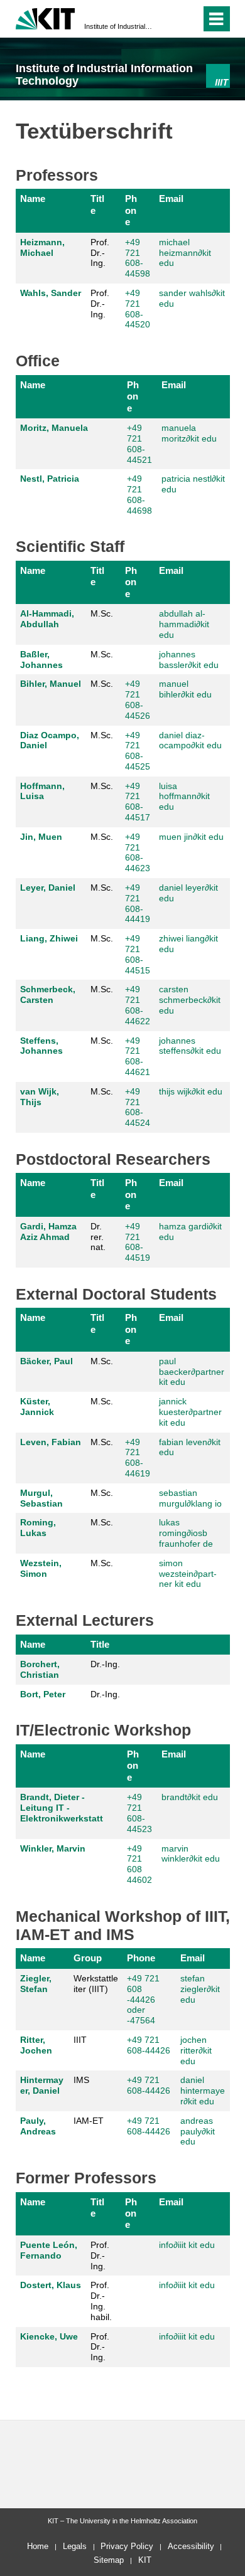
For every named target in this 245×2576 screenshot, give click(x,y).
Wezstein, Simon (41, 1568)
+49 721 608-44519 (138, 1242)
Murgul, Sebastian (41, 1498)
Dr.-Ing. (105, 1664)
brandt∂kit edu (190, 1797)
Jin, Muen (41, 837)
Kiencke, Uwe (49, 2336)
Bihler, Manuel (51, 684)
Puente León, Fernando (49, 2250)
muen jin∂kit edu (191, 837)
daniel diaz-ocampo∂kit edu (190, 740)
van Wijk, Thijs (40, 1097)
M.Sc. (102, 613)
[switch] (169, 19)
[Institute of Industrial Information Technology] (218, 76)
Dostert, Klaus (51, 2285)
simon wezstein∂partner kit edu (188, 1574)
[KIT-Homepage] (46, 17)
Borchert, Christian (40, 1669)
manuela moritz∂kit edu (189, 433)
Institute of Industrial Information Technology (119, 26)
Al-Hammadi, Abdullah (47, 619)
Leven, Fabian (51, 1442)
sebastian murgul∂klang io (190, 1498)
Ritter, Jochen (36, 2045)
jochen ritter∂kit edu (196, 2050)
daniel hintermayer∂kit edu (203, 2091)
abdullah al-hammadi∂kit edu (184, 624)
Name (33, 199)
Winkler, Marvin (53, 1848)
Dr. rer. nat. (98, 1237)
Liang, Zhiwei (49, 938)
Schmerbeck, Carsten (48, 994)
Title (97, 204)
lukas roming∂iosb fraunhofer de (186, 1533)
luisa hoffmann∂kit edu (184, 797)
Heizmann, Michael (42, 247)
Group (88, 1958)
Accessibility (191, 2546)
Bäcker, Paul (46, 1361)
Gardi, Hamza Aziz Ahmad (48, 1232)
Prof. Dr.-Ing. (100, 253)
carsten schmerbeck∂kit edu (190, 1000)
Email (171, 199)
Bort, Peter (43, 1694)
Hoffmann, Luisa (42, 791)
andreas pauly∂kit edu (198, 2131)
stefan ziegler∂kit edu (200, 1989)
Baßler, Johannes (41, 660)
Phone (131, 210)
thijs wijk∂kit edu (191, 1091)
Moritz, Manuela (54, 428)
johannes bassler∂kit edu (189, 660)
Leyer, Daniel (48, 888)
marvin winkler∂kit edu (191, 1854)
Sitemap (109, 2560)
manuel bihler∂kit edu (185, 689)
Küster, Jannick (37, 1407)
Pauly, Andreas (38, 2126)
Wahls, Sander (51, 293)
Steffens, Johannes (41, 1046)
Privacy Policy (127, 2546)
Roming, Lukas (38, 1528)
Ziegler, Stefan (36, 1984)
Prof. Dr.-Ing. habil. (101, 2301)
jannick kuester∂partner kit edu (190, 1412)
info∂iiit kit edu (187, 2245)
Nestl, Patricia (50, 479)
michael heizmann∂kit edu (185, 253)
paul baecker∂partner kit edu (192, 1372)
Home (38, 2546)
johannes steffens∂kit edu (190, 1046)
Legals (75, 2546)
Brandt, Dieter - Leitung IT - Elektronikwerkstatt (62, 1808)
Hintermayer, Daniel (42, 2085)
